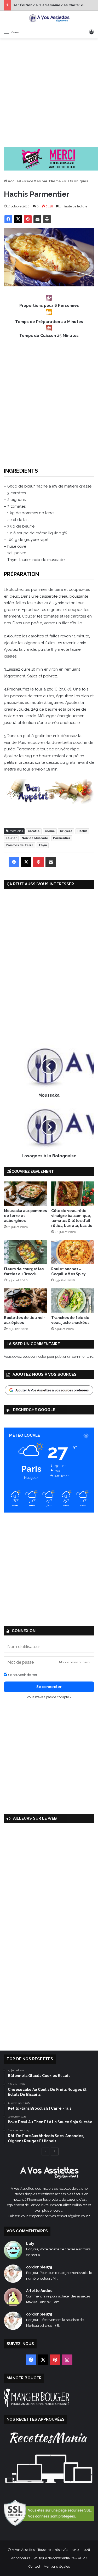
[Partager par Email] (37, 219)
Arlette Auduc (39, 2291)
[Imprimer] (47, 219)
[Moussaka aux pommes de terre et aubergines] (25, 1194)
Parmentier (62, 838)
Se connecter (49, 1687)
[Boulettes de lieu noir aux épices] (25, 1301)
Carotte (34, 831)
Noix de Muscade (35, 838)
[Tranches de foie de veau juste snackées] (73, 1301)
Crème (50, 831)
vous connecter (34, 1357)
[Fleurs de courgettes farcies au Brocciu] (25, 1252)
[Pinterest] (28, 219)
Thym (43, 845)
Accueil (14, 181)
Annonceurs (21, 2558)
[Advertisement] (49, 93)
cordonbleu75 (39, 2267)
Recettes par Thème (43, 181)
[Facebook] (8, 219)
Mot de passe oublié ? (75, 1662)
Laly (30, 2244)
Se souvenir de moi (22, 1675)
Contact (34, 2566)
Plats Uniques (76, 181)
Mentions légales (57, 2566)
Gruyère (66, 831)
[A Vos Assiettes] (49, 19)
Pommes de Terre (20, 845)
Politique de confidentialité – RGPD (60, 2558)
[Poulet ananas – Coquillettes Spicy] (73, 1252)
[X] (18, 219)
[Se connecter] (91, 32)
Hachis (82, 831)
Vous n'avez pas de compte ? (49, 1697)
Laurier (11, 838)
